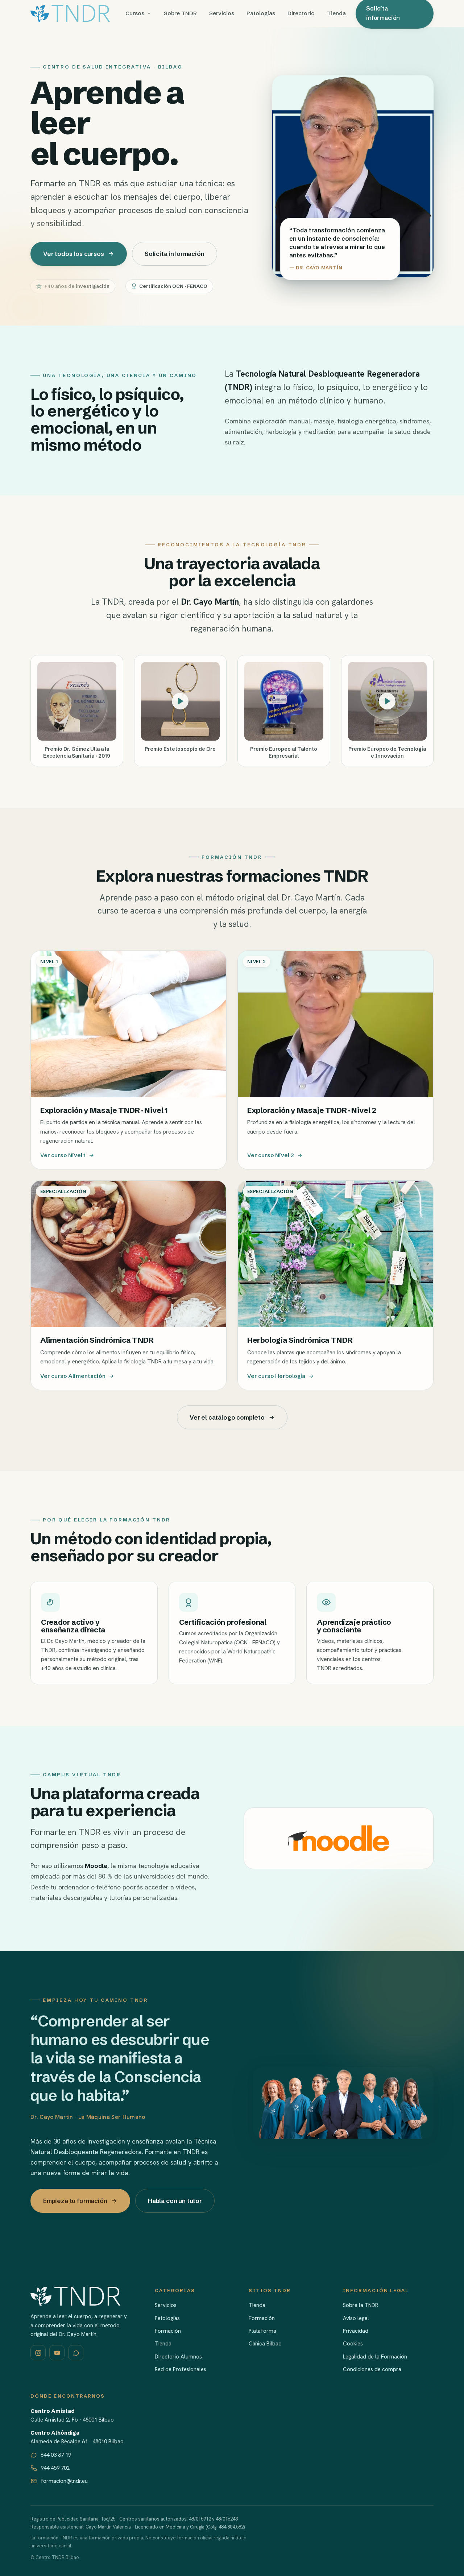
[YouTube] (57, 2353)
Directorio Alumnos (178, 2357)
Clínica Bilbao (265, 2344)
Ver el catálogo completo (227, 1417)
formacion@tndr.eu (64, 2481)
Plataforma (262, 2331)
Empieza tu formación (75, 2201)
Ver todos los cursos (74, 254)
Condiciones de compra (372, 2369)
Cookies (353, 2344)
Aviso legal (356, 2318)
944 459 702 (55, 2468)
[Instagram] (38, 2353)
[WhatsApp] (76, 2353)
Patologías (261, 13)
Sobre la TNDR (361, 2305)
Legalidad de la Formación (375, 2357)
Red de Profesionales (181, 2369)
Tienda (336, 13)
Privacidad (356, 2331)
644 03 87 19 (56, 2455)
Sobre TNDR (180, 13)
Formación (168, 2331)
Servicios (222, 13)
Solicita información (175, 254)
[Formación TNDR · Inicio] (70, 13)
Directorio (301, 13)
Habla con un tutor (175, 2201)
